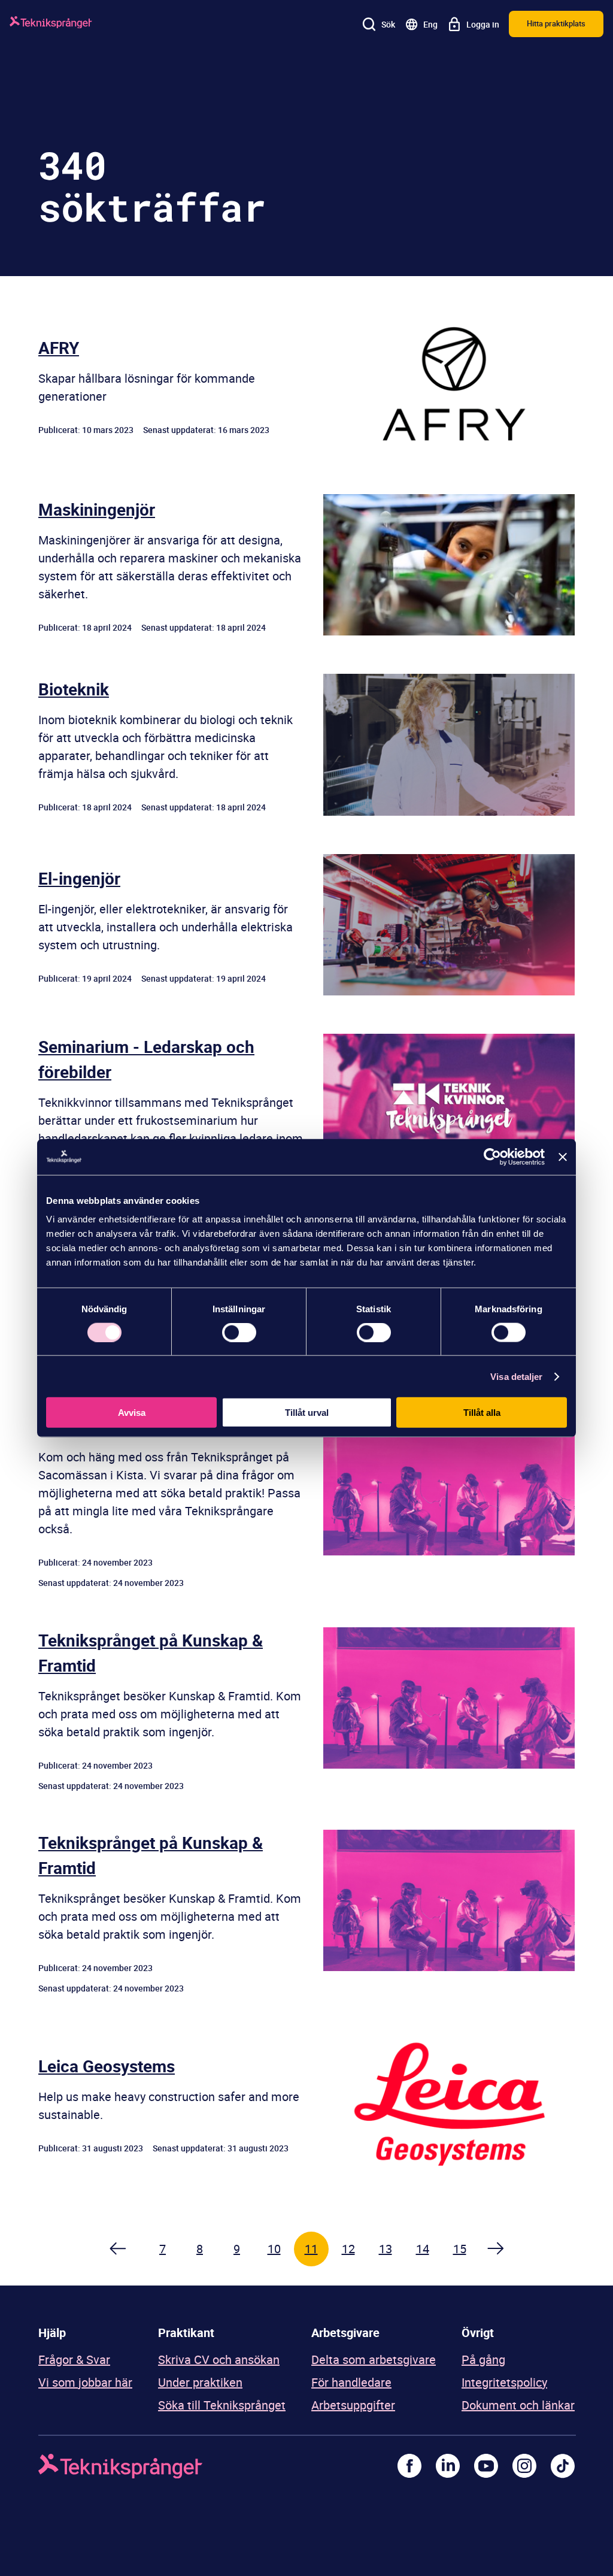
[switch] (239, 1332)
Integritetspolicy (504, 2382)
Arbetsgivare (345, 2333)
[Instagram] (524, 2466)
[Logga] (51, 24)
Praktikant (186, 2333)
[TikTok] (563, 2466)
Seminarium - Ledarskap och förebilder (146, 1059)
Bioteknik (74, 689)
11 (311, 2249)
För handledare (351, 2382)
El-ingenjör (79, 878)
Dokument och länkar (518, 2405)
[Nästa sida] (497, 2249)
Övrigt (478, 2333)
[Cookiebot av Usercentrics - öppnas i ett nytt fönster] (492, 1157)
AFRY (59, 347)
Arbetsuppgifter (353, 2405)
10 (274, 2249)
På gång (483, 2359)
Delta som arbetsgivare (374, 2359)
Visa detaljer (516, 1376)
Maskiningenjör (97, 509)
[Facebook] (409, 2466)
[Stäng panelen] (563, 1157)
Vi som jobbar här (85, 2382)
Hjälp (52, 2333)
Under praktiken (200, 2382)
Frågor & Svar (74, 2359)
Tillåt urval (307, 1413)
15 (460, 2249)
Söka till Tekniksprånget (222, 2405)
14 (423, 2249)
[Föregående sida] (117, 2249)
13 (386, 2249)
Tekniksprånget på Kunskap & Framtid (151, 1652)
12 (348, 2249)
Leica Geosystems (107, 2066)
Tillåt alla (482, 1413)
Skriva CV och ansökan (219, 2359)
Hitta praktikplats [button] (556, 23)
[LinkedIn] (448, 2466)
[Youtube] (486, 2466)
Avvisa (132, 1413)
